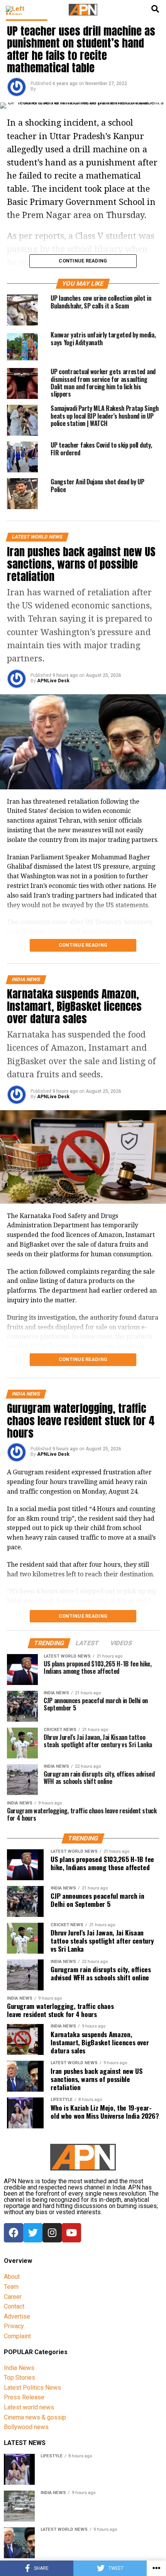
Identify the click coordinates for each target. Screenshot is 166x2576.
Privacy (14, 2326)
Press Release (24, 2397)
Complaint (17, 2336)
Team (11, 2287)
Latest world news (29, 2407)
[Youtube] (71, 2233)
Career (13, 2297)
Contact (14, 2306)
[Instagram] (52, 2233)
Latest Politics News (32, 2388)
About (12, 2277)
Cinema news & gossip (35, 2417)
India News (19, 2368)
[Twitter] (33, 2233)
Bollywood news (26, 2427)
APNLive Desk (53, 681)
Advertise (17, 2316)
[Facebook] (14, 2233)
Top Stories (19, 2378)
